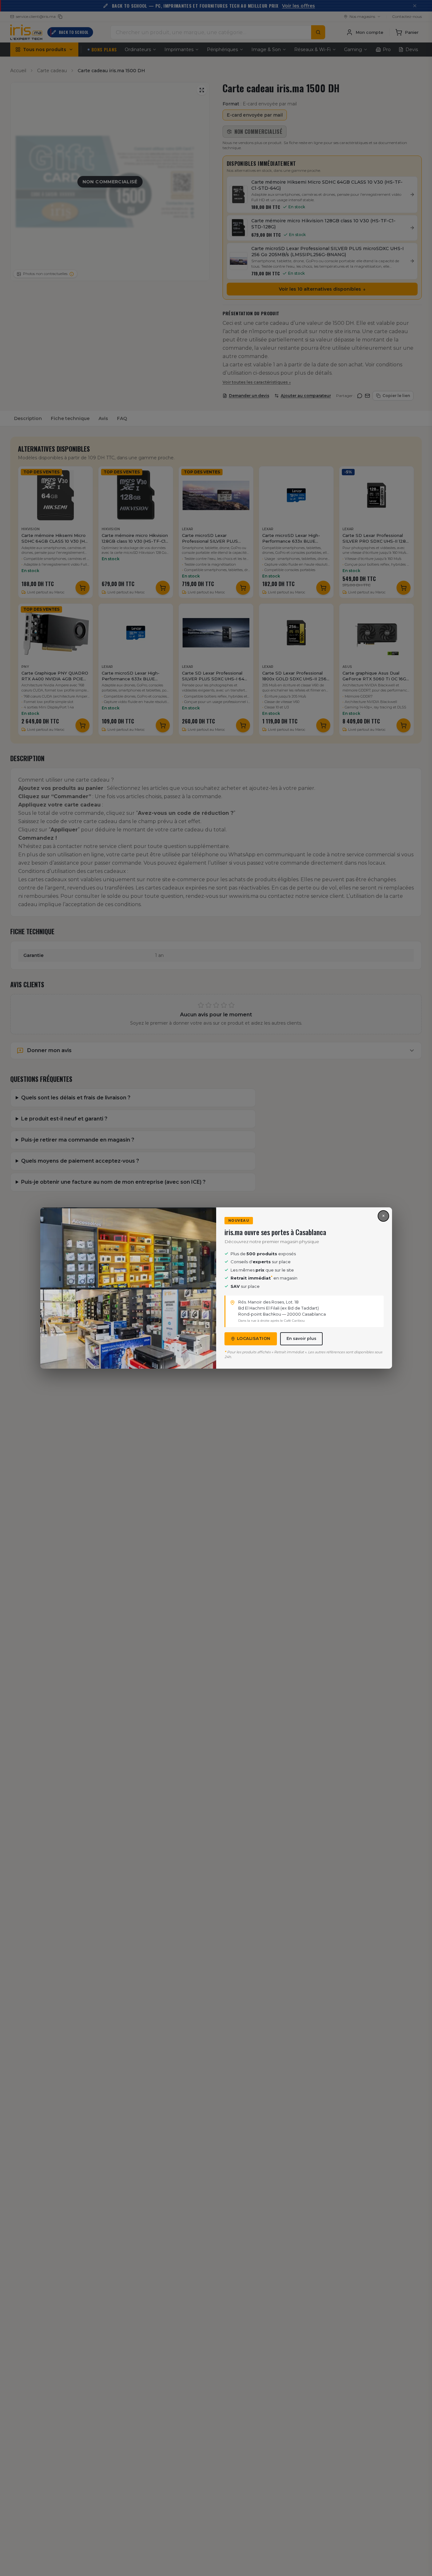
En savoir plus (301, 1338)
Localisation (254, 1338)
